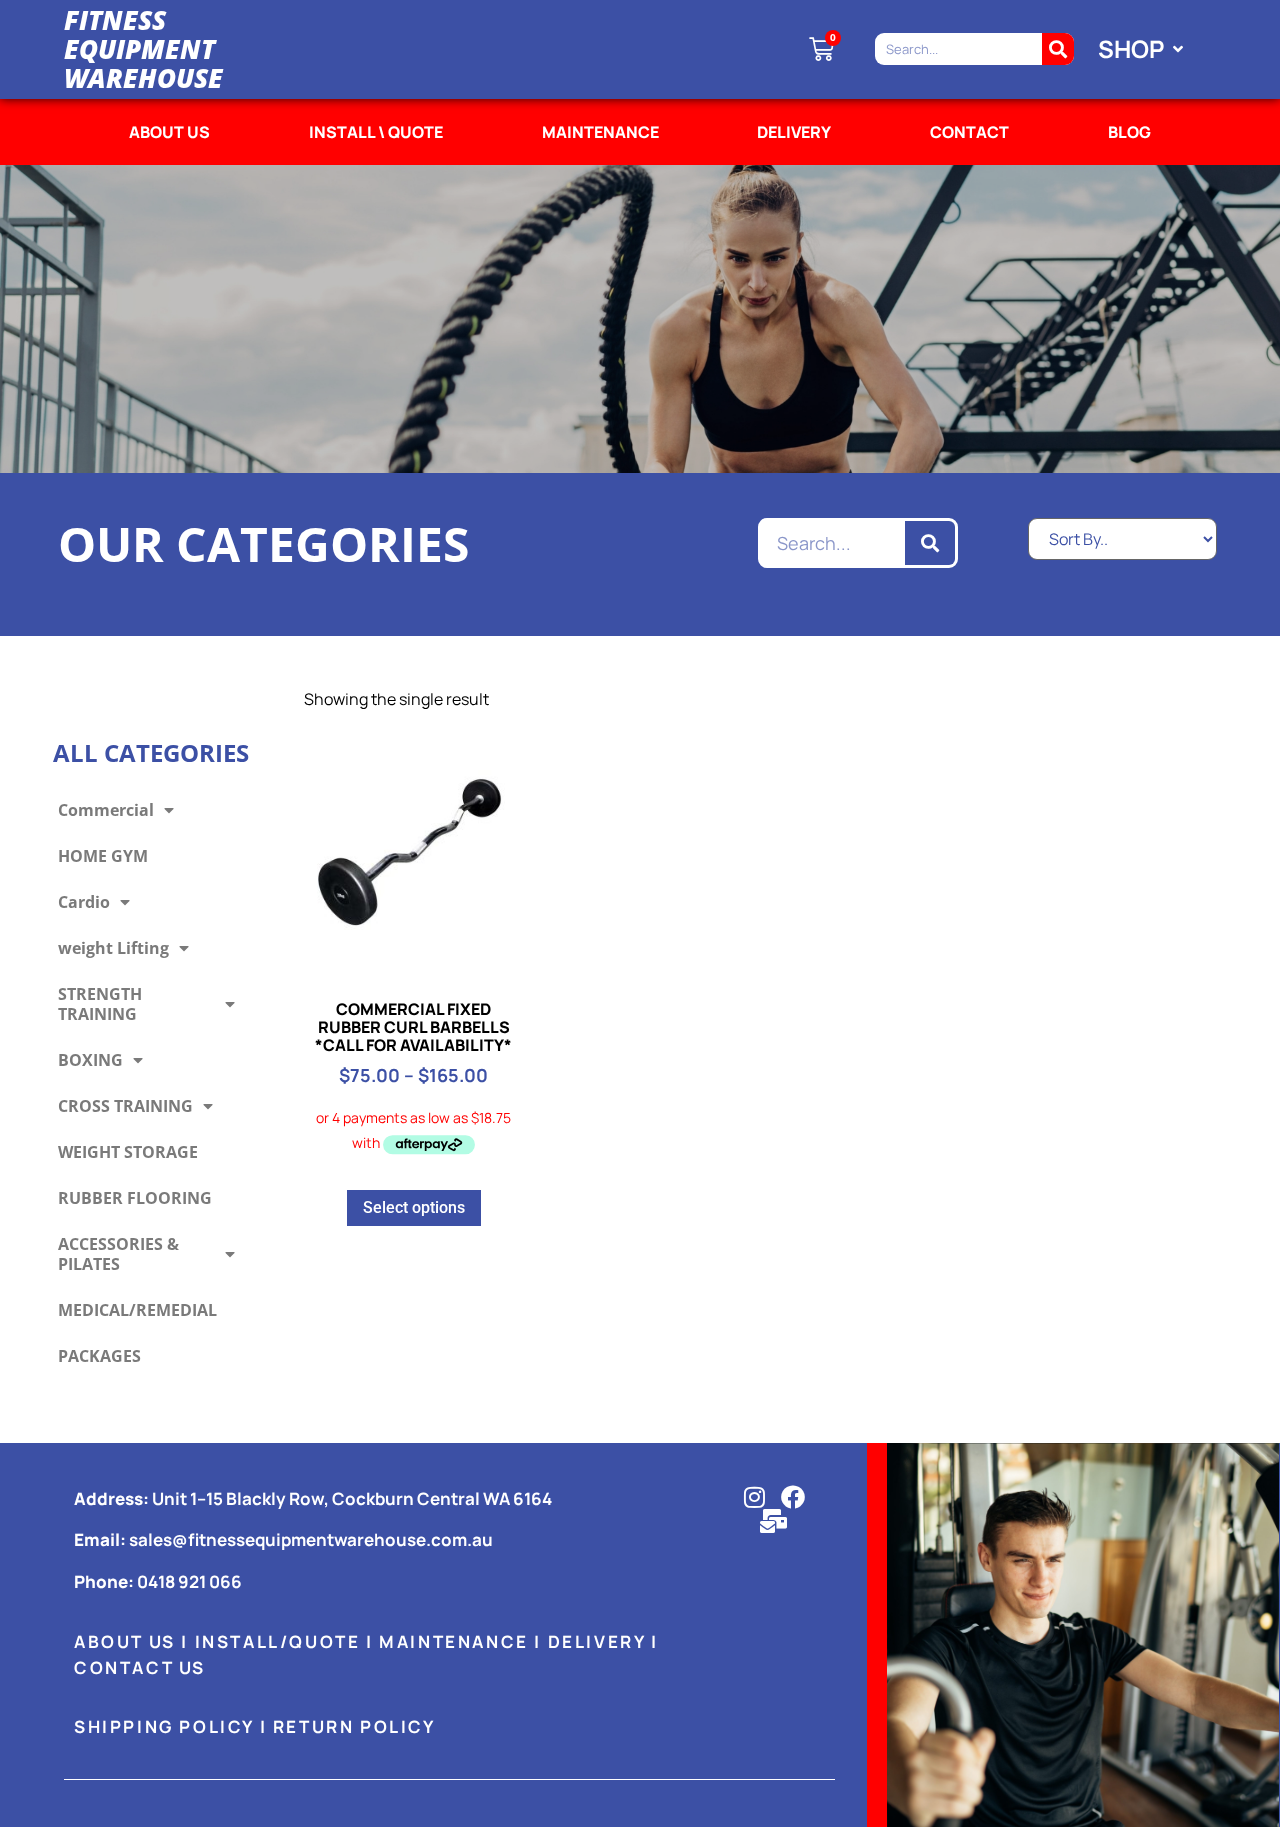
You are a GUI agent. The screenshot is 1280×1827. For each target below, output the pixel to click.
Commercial (106, 810)
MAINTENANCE (600, 132)
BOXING (90, 1060)
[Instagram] (754, 1497)
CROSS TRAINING (125, 1106)
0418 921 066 (189, 1581)
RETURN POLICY (354, 1726)
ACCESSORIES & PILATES (118, 1254)
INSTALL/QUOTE (278, 1641)
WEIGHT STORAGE (128, 1152)
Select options (414, 1207)
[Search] (1058, 49)
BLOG (1129, 132)
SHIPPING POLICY (164, 1726)
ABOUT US (169, 132)
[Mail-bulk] (774, 1521)
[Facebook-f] (793, 1497)
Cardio (84, 902)
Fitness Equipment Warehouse (143, 48)
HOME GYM (103, 856)
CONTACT (969, 132)
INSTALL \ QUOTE (376, 132)
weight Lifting (113, 948)
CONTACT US (140, 1667)
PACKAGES (99, 1356)
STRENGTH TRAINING (100, 1004)
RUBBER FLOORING (135, 1198)
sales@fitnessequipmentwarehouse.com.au (311, 1539)
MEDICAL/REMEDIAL (137, 1310)
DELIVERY (794, 132)
